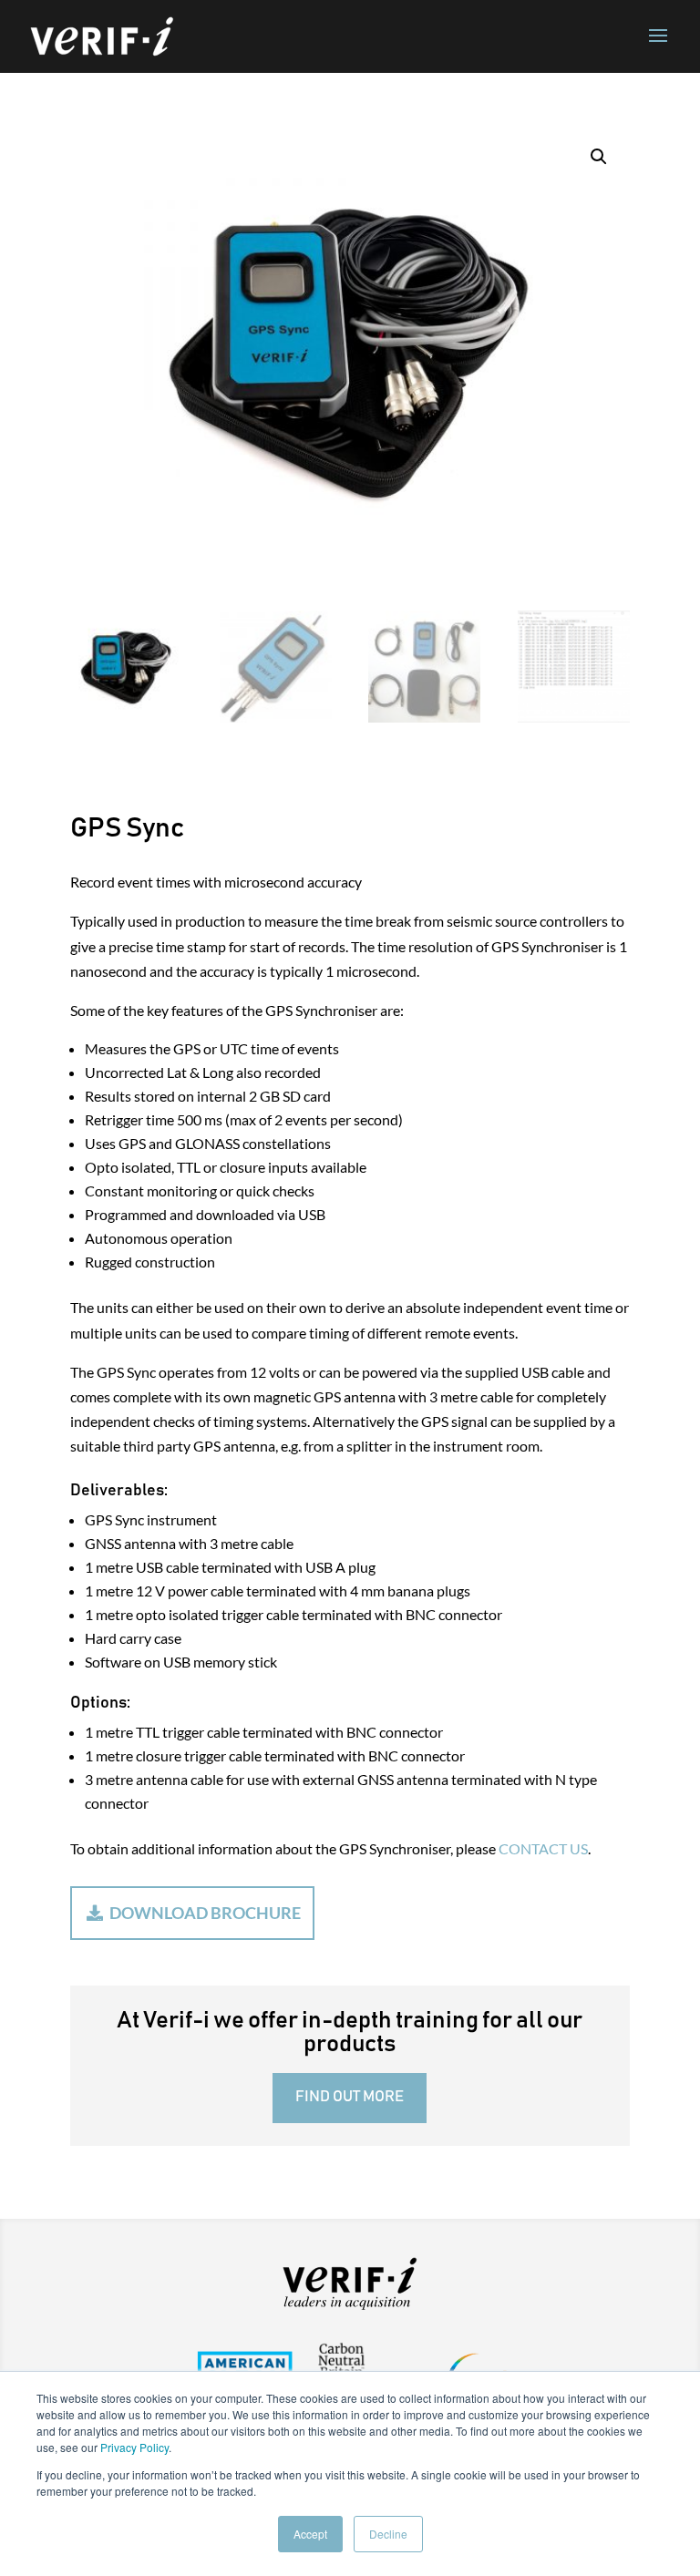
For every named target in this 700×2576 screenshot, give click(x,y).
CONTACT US (543, 1848)
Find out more (350, 2097)
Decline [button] (388, 2534)
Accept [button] (310, 2534)
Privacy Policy (134, 2447)
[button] (599, 157)
